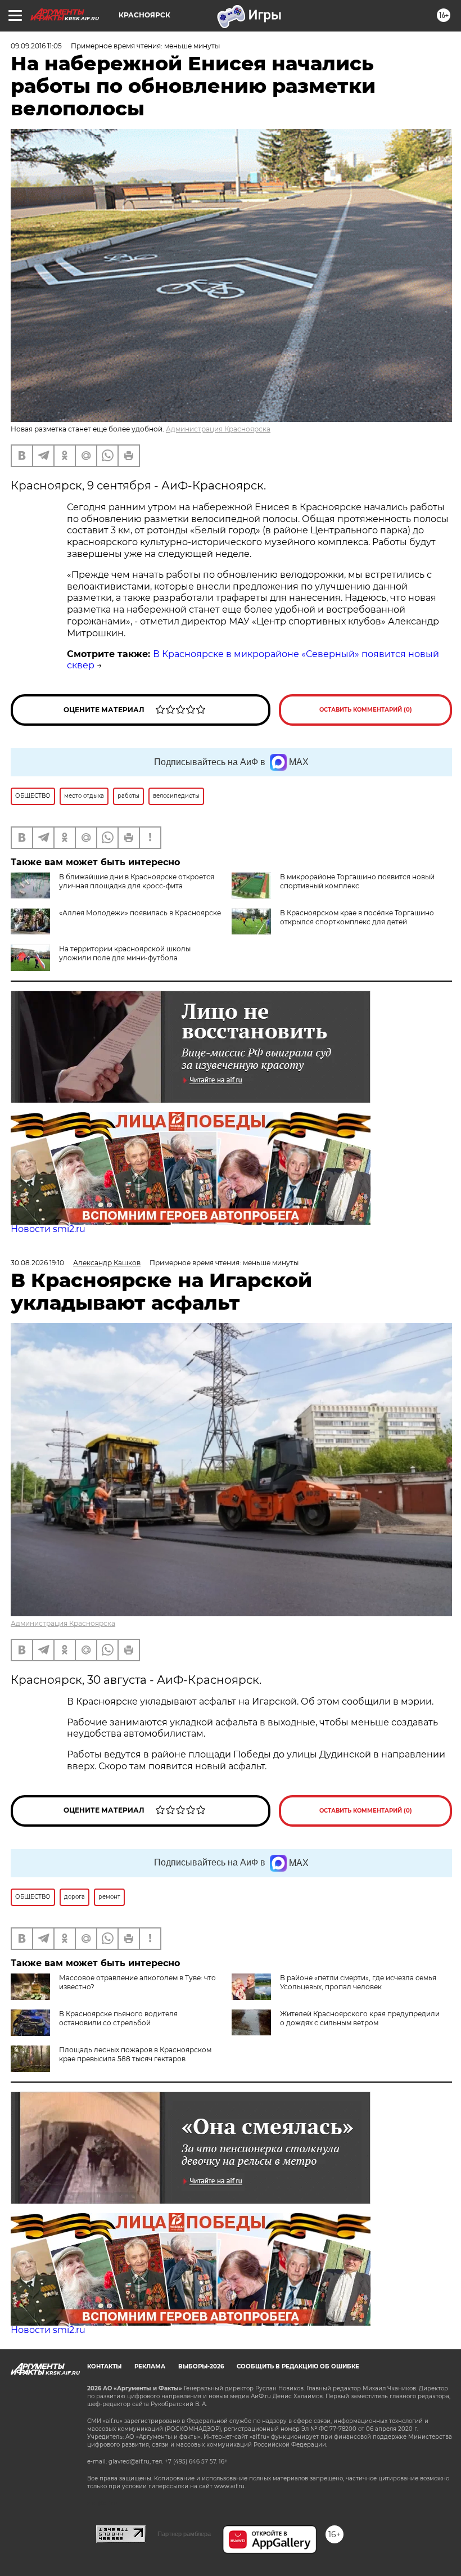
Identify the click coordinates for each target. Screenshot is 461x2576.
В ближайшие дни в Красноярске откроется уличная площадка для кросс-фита (137, 881)
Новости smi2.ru (48, 1229)
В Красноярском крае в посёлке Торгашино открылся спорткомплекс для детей (357, 917)
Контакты (104, 2366)
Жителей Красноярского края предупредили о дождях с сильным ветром (360, 2018)
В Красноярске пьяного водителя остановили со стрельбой (118, 2018)
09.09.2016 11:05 (36, 46)
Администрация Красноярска (218, 429)
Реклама (150, 2366)
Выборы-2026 (201, 2366)
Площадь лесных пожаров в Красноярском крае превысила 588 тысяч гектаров (135, 2054)
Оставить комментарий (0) (366, 710)
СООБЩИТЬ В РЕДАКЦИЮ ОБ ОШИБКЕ (298, 2366)
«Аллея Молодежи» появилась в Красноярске (140, 913)
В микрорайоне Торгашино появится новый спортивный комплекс (357, 881)
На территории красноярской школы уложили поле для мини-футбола (125, 953)
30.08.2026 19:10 (37, 1263)
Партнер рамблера (184, 2534)
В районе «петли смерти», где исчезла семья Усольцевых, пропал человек (358, 1982)
